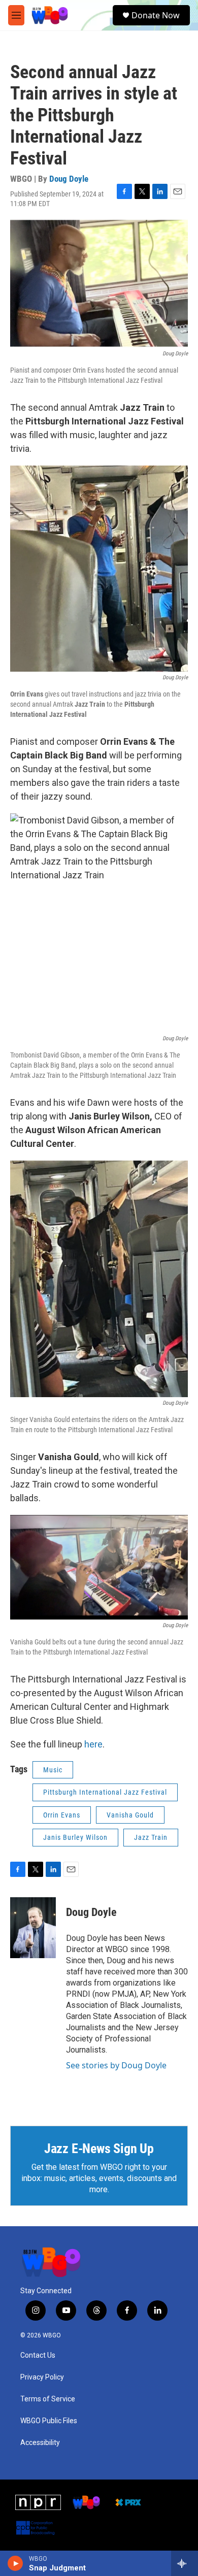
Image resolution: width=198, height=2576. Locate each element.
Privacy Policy (42, 2377)
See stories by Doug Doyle (116, 2065)
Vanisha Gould (130, 1815)
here (93, 1744)
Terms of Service (48, 2399)
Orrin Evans (62, 1815)
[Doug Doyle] (33, 1928)
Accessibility (40, 2443)
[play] (15, 2563)
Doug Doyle (69, 179)
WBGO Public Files (49, 2421)
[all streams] (185, 2563)
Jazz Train (151, 1837)
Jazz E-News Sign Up (99, 2149)
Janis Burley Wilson (75, 1837)
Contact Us (38, 2355)
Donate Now (156, 15)
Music (53, 1770)
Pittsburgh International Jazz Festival (105, 1792)
